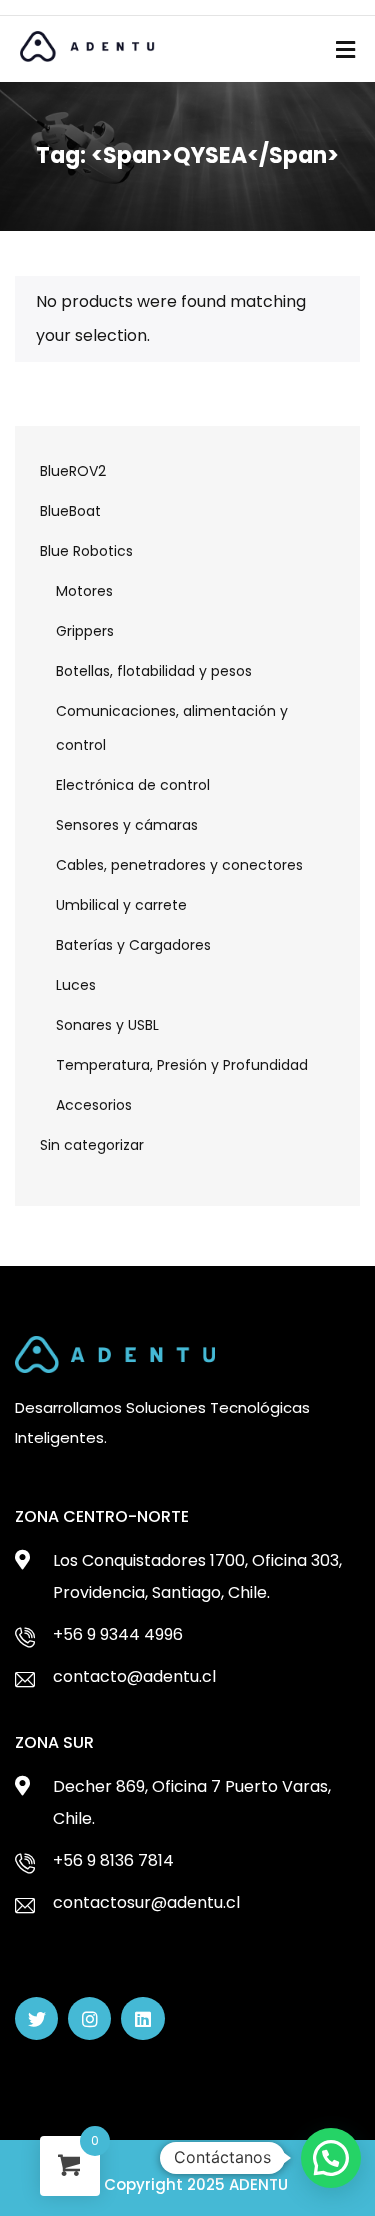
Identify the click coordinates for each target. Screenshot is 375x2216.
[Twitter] (36, 2018)
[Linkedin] (142, 2018)
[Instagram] (89, 2018)
